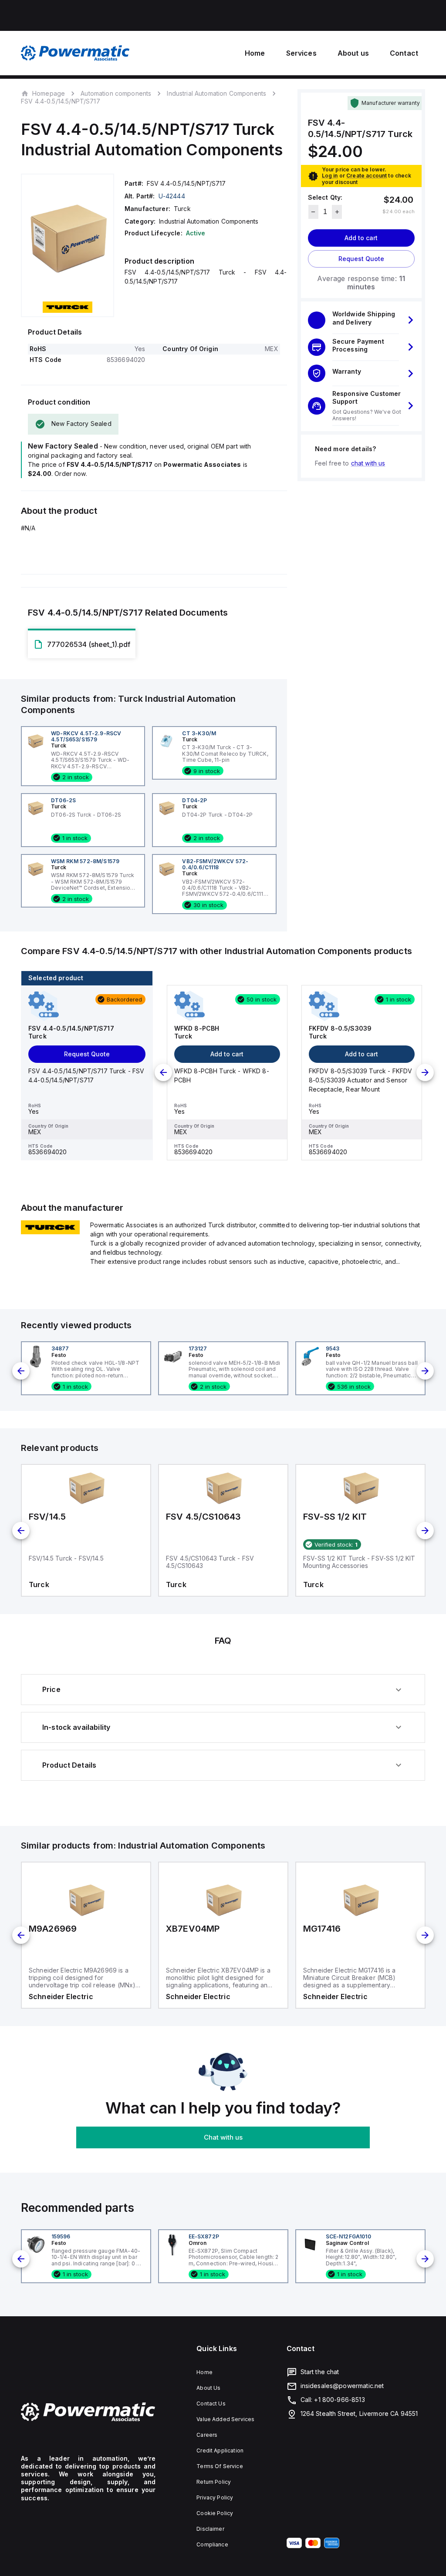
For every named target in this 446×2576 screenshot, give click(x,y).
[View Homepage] (75, 53)
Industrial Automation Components (216, 93)
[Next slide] (425, 1072)
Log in (330, 176)
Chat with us (223, 2137)
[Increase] (337, 212)
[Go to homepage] (88, 2412)
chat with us (368, 463)
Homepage (49, 93)
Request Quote (361, 259)
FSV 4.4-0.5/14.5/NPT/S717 (61, 101)
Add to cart (361, 238)
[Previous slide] (163, 1072)
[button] (361, 320)
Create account (367, 176)
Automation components (116, 93)
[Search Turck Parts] (50, 1232)
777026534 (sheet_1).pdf (89, 644)
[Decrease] (313, 212)
